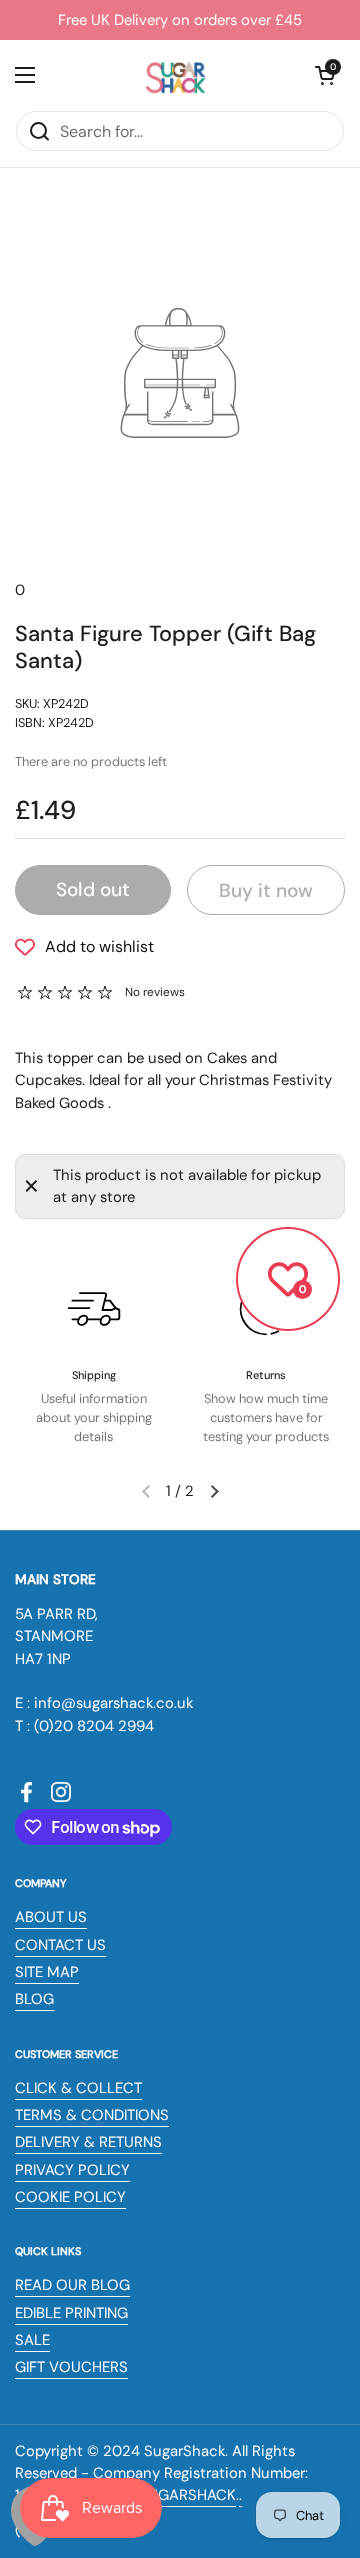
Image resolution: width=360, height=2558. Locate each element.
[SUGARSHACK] (175, 75)
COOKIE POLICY (70, 2197)
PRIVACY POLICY (72, 2170)
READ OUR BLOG (72, 2285)
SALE (32, 2340)
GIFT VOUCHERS (71, 2367)
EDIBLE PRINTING (71, 2313)
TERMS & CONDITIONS (92, 2115)
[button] (325, 75)
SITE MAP (47, 1972)
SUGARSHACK (187, 2495)
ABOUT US (51, 1917)
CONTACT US (60, 1945)
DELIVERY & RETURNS (88, 2142)
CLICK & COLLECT (78, 2088)
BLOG (34, 1999)
